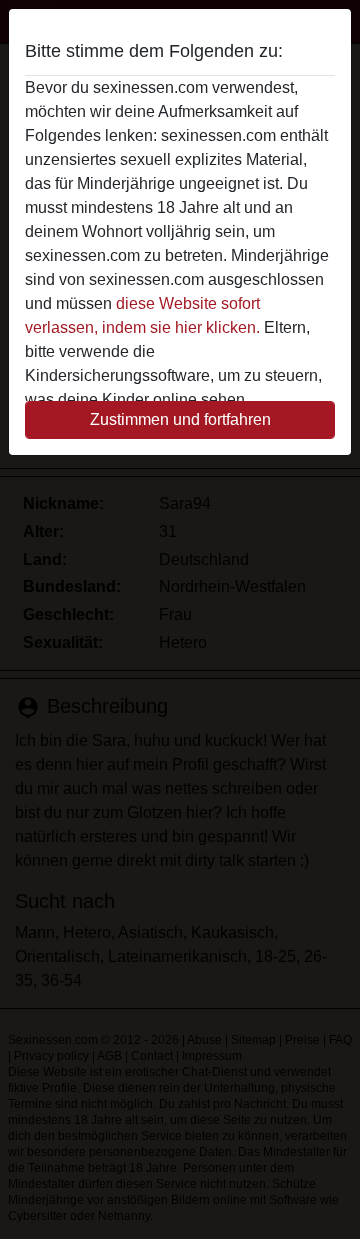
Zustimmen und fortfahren (180, 419)
